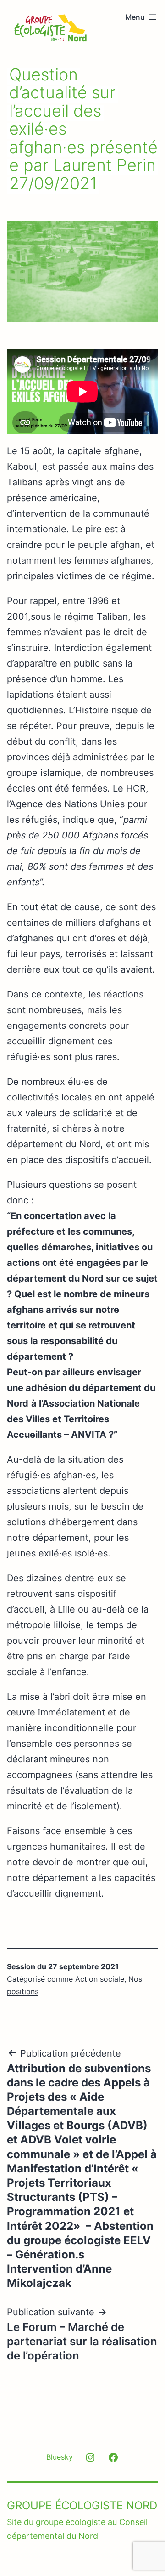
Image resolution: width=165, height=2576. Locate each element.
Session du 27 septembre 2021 (63, 1966)
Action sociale (100, 1979)
